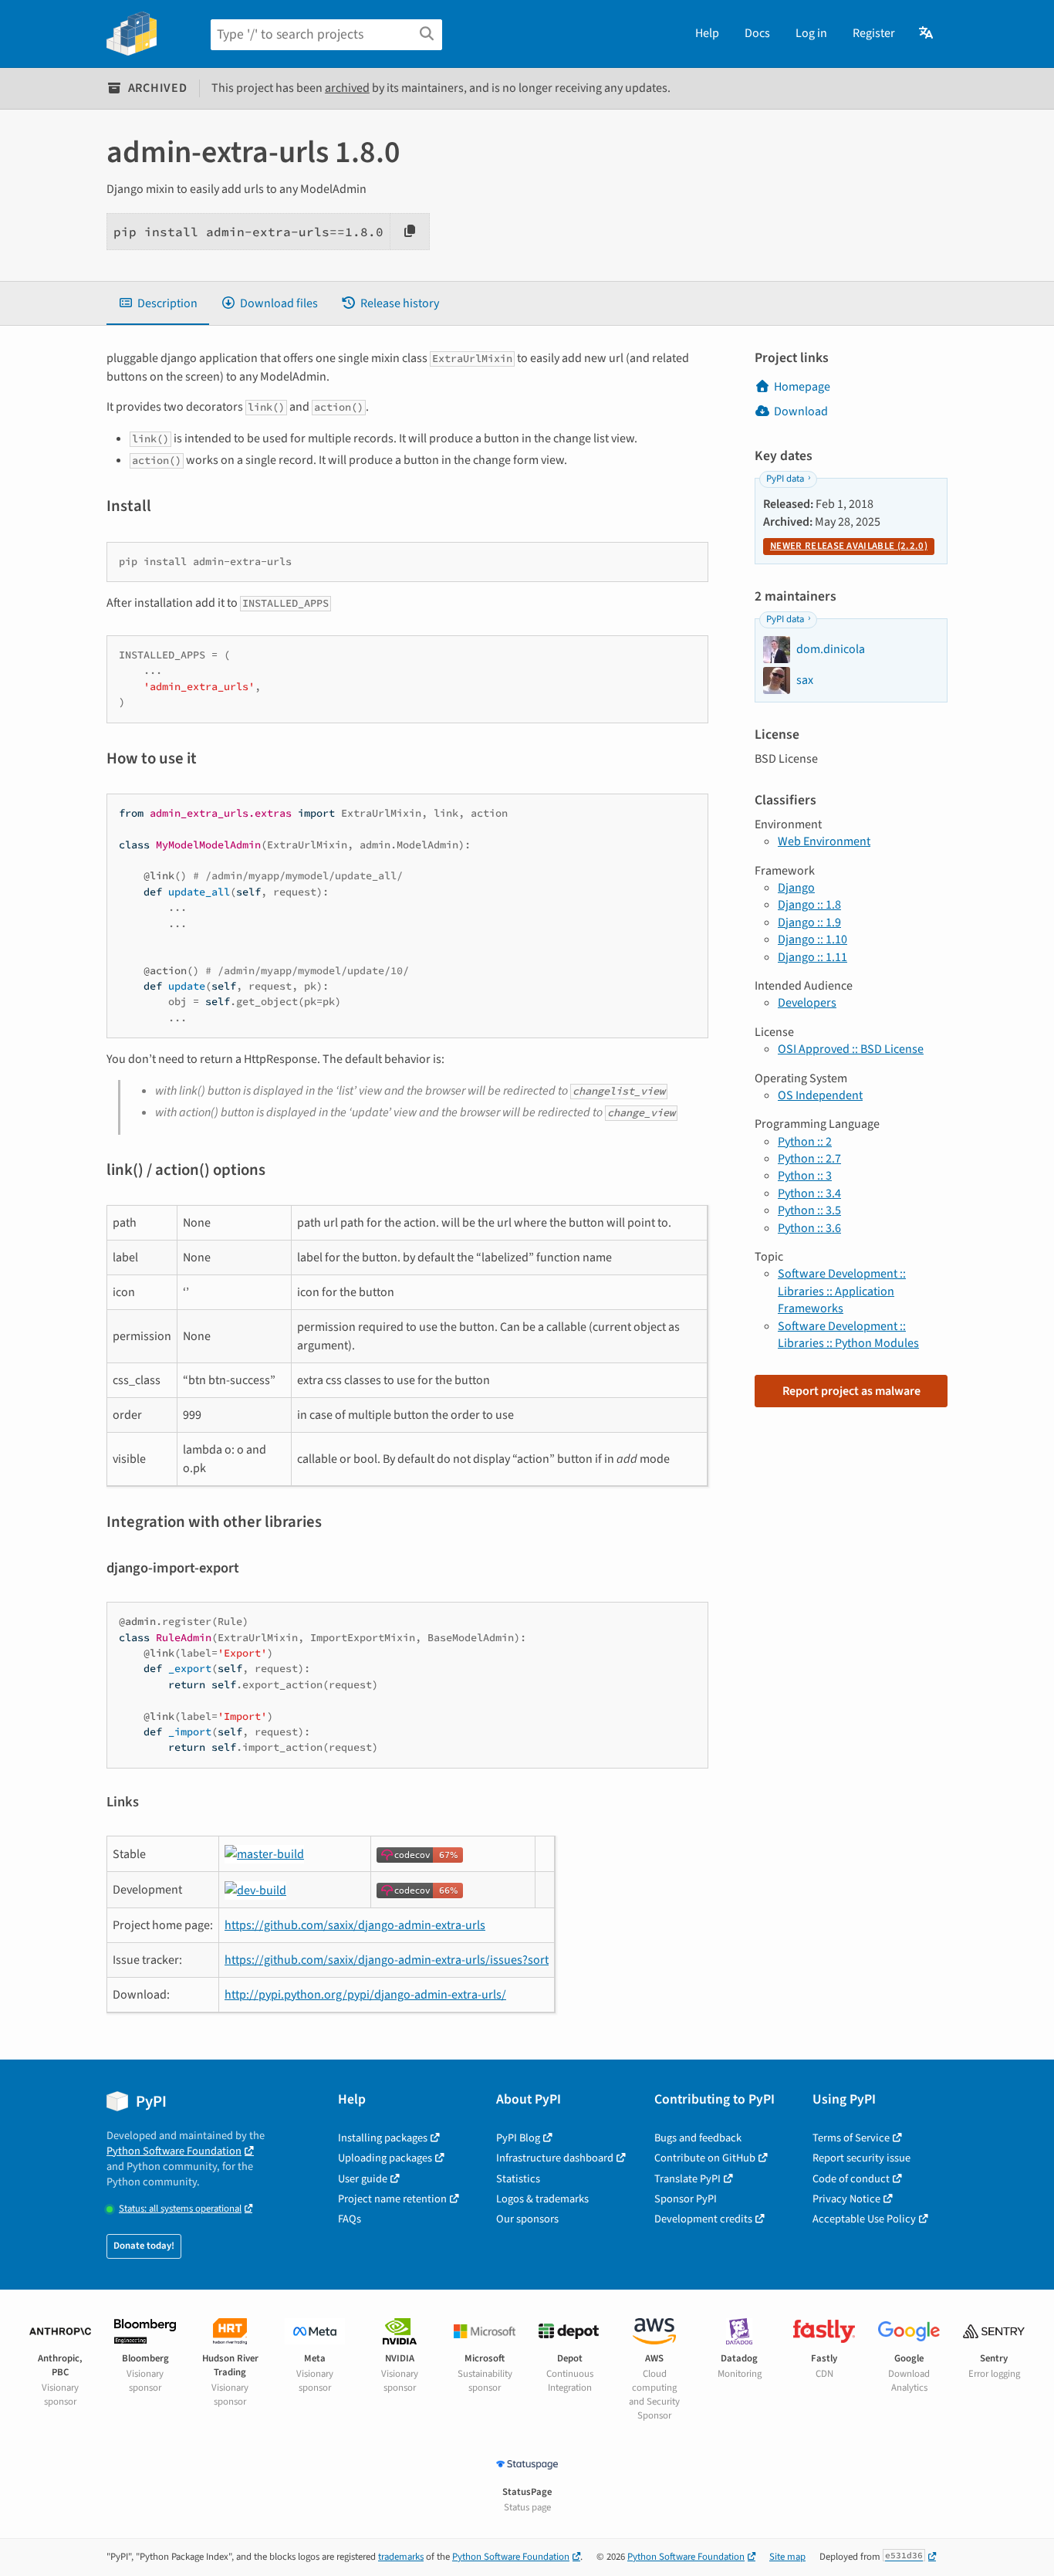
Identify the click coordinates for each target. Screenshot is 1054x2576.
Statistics (518, 2179)
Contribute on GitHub (705, 2158)
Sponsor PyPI (686, 2199)
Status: (180, 2209)
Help (707, 33)
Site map (787, 2557)
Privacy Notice (846, 2199)
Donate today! (144, 2246)
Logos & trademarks (542, 2199)
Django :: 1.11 (812, 957)
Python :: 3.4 (809, 1193)
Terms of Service (851, 2138)
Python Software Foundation (174, 2151)
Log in (811, 33)
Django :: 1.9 (809, 922)
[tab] (158, 303)
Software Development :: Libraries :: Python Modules (848, 1335)
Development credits (703, 2219)
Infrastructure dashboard (555, 2158)
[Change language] (927, 33)
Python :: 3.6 (809, 1228)
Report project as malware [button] (851, 1391)
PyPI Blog (518, 2138)
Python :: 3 (805, 1176)
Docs (757, 33)
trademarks (401, 2557)
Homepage (802, 387)
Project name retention (392, 2199)
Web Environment (824, 841)
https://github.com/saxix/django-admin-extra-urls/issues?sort (387, 1960)
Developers (807, 1003)
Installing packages (383, 2138)
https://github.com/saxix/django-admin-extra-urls (355, 1925)
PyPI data (785, 479)
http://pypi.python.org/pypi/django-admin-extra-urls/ (365, 1995)
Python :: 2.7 (809, 1159)
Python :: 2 (805, 1142)
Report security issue (861, 2158)
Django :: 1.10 (812, 939)
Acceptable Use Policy (864, 2219)
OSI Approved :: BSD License (851, 1049)
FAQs (350, 2219)
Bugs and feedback (698, 2138)
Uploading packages (385, 2158)
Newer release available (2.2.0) (849, 546)
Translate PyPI (687, 2179)
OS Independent (820, 1095)
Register (874, 33)
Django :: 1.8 (809, 905)
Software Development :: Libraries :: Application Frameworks (842, 1291)
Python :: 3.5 (809, 1210)
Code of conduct (851, 2179)
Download (801, 411)
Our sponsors (527, 2219)
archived (347, 88)
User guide (363, 2179)
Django (796, 888)
